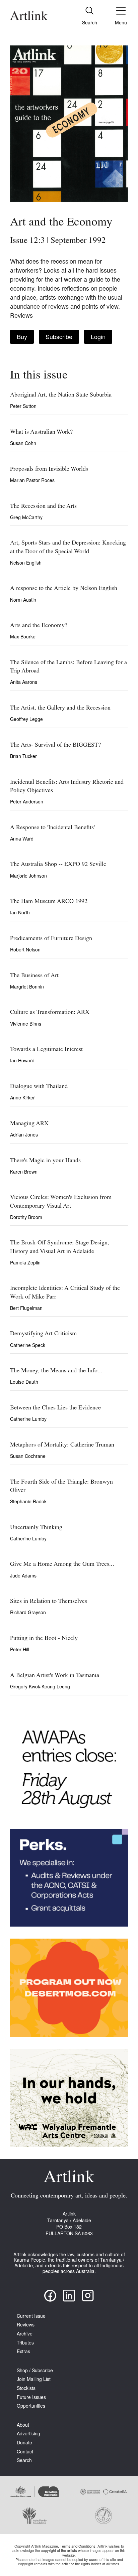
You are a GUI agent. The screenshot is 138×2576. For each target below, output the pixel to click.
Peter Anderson (27, 801)
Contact (25, 2452)
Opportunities (31, 2406)
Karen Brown (24, 1172)
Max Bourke (23, 636)
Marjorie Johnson (28, 876)
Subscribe (59, 336)
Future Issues (31, 2397)
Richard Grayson (28, 1612)
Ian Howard (22, 1060)
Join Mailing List (34, 2379)
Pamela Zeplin (25, 1262)
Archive (25, 2334)
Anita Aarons (24, 682)
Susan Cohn (23, 443)
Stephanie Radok (28, 1501)
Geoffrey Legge (26, 719)
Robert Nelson (25, 949)
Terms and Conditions (78, 2546)
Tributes (25, 2343)
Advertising (28, 2434)
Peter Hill (20, 1649)
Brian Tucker (23, 756)
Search (24, 2460)
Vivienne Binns (26, 1024)
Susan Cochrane (28, 1456)
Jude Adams (23, 1575)
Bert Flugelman (26, 1308)
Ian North (20, 912)
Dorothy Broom (26, 1217)
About (23, 2425)
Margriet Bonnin (27, 987)
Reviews (26, 2325)
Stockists (26, 2388)
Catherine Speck (28, 1345)
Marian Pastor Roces (32, 480)
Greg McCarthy (26, 517)
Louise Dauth (24, 1382)
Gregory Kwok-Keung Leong (40, 1686)
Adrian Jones (24, 1134)
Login (98, 336)
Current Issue (31, 2316)
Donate (24, 2443)
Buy (22, 336)
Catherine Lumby (28, 1419)
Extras (23, 2351)
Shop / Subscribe (35, 2370)
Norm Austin (23, 600)
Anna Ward (22, 839)
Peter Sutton (23, 406)
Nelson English (26, 563)
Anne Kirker (22, 1097)
